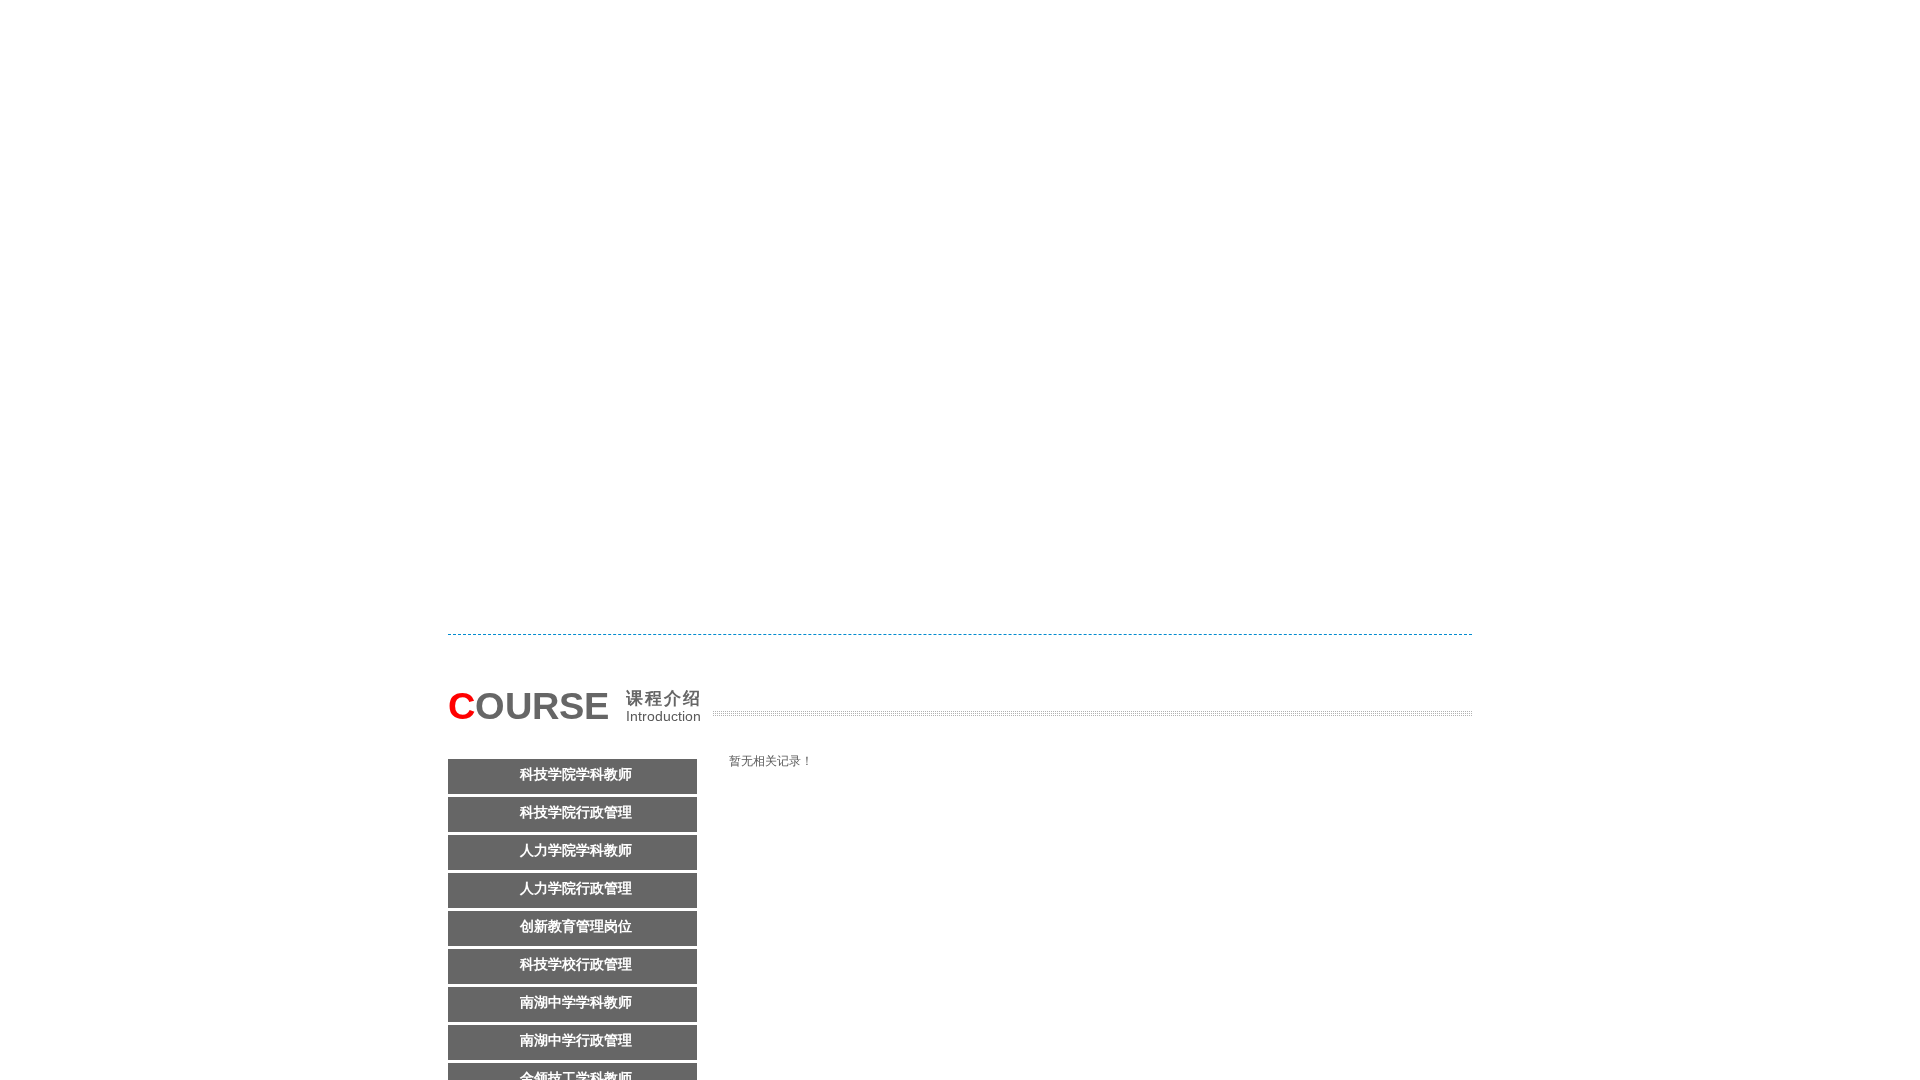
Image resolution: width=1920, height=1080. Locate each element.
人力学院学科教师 (576, 850)
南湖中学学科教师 (576, 1002)
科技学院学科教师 (576, 774)
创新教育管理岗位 (576, 926)
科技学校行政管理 (576, 964)
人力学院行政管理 (576, 888)
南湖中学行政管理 (576, 1040)
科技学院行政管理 (576, 812)
